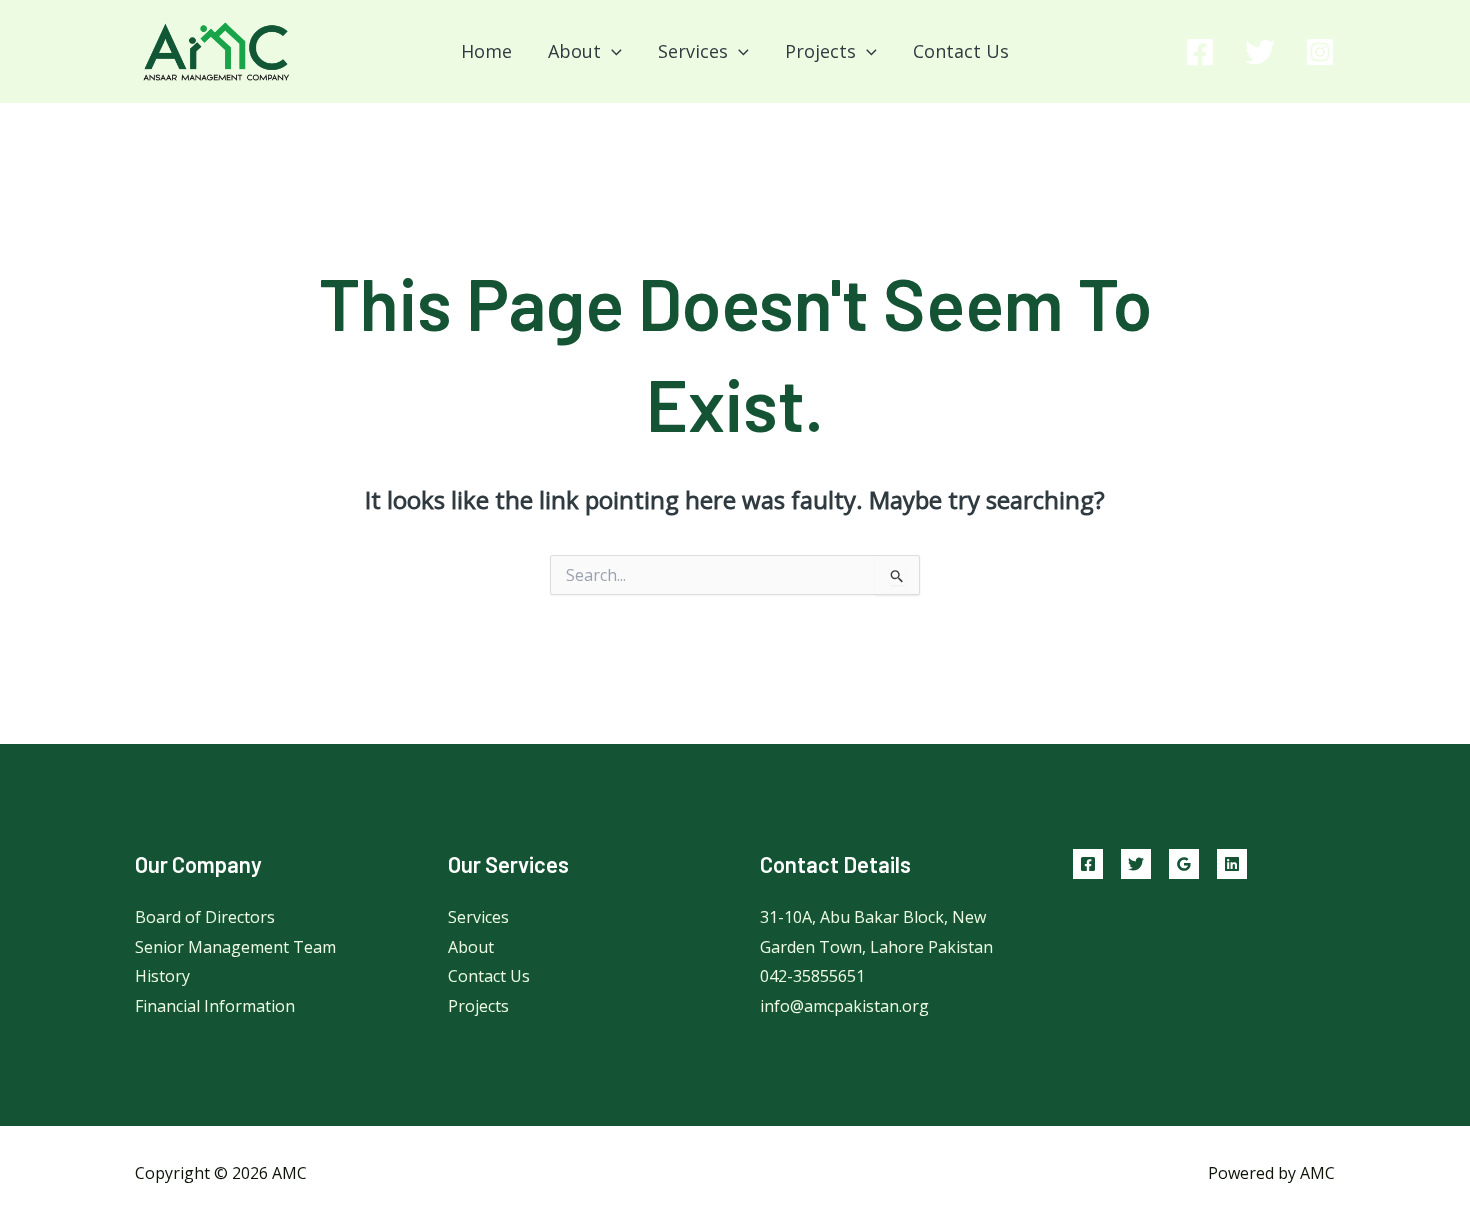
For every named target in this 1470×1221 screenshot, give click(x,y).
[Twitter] (1260, 52)
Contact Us (961, 51)
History (162, 976)
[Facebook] (1200, 52)
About (471, 947)
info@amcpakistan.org (844, 1006)
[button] (611, 51)
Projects (478, 1006)
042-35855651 (812, 976)
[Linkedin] (1232, 864)
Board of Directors (205, 917)
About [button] (574, 51)
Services (478, 917)
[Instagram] (1320, 52)
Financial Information (215, 1006)
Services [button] (693, 51)
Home (486, 51)
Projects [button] (820, 51)
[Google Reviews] (1184, 864)
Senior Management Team (235, 947)
